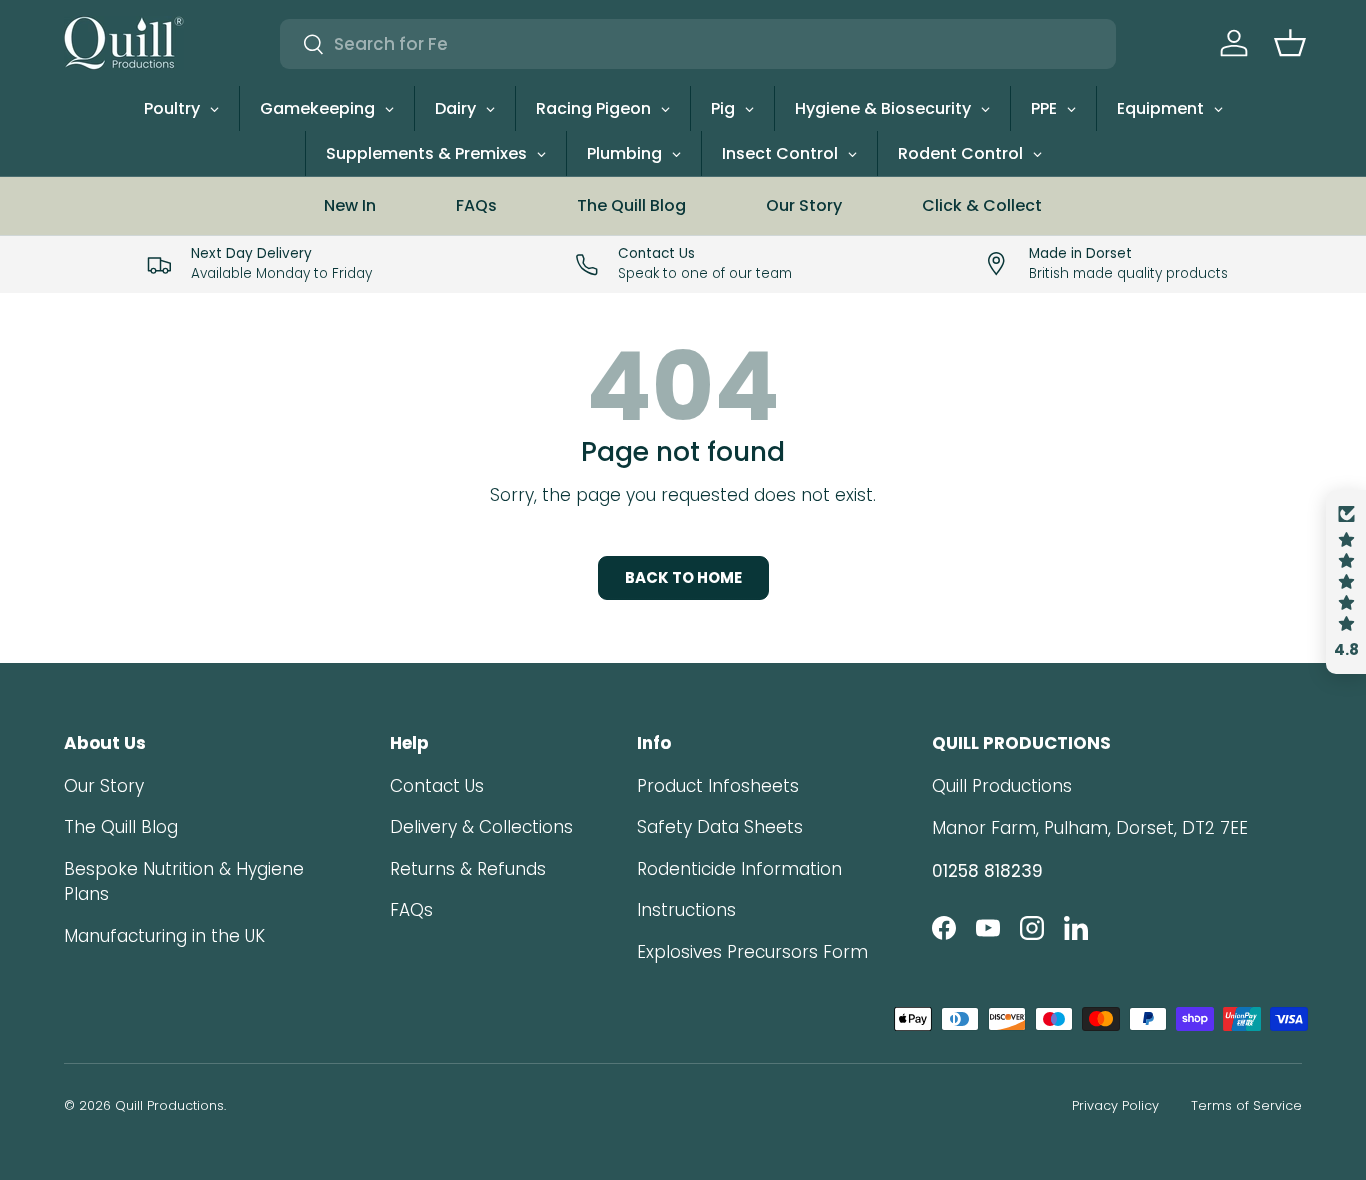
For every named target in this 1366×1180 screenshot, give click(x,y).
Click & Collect (982, 205)
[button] (1290, 43)
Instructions (686, 910)
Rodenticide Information (739, 869)
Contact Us (437, 786)
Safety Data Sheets (720, 827)
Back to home (683, 577)
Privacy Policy (1115, 1105)
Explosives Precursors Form (752, 952)
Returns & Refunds (468, 869)
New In (350, 205)
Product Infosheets (718, 786)
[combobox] (698, 44)
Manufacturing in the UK (164, 936)
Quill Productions (169, 1105)
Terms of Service (1246, 1105)
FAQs (476, 205)
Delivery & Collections (481, 827)
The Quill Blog (631, 205)
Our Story (804, 205)
